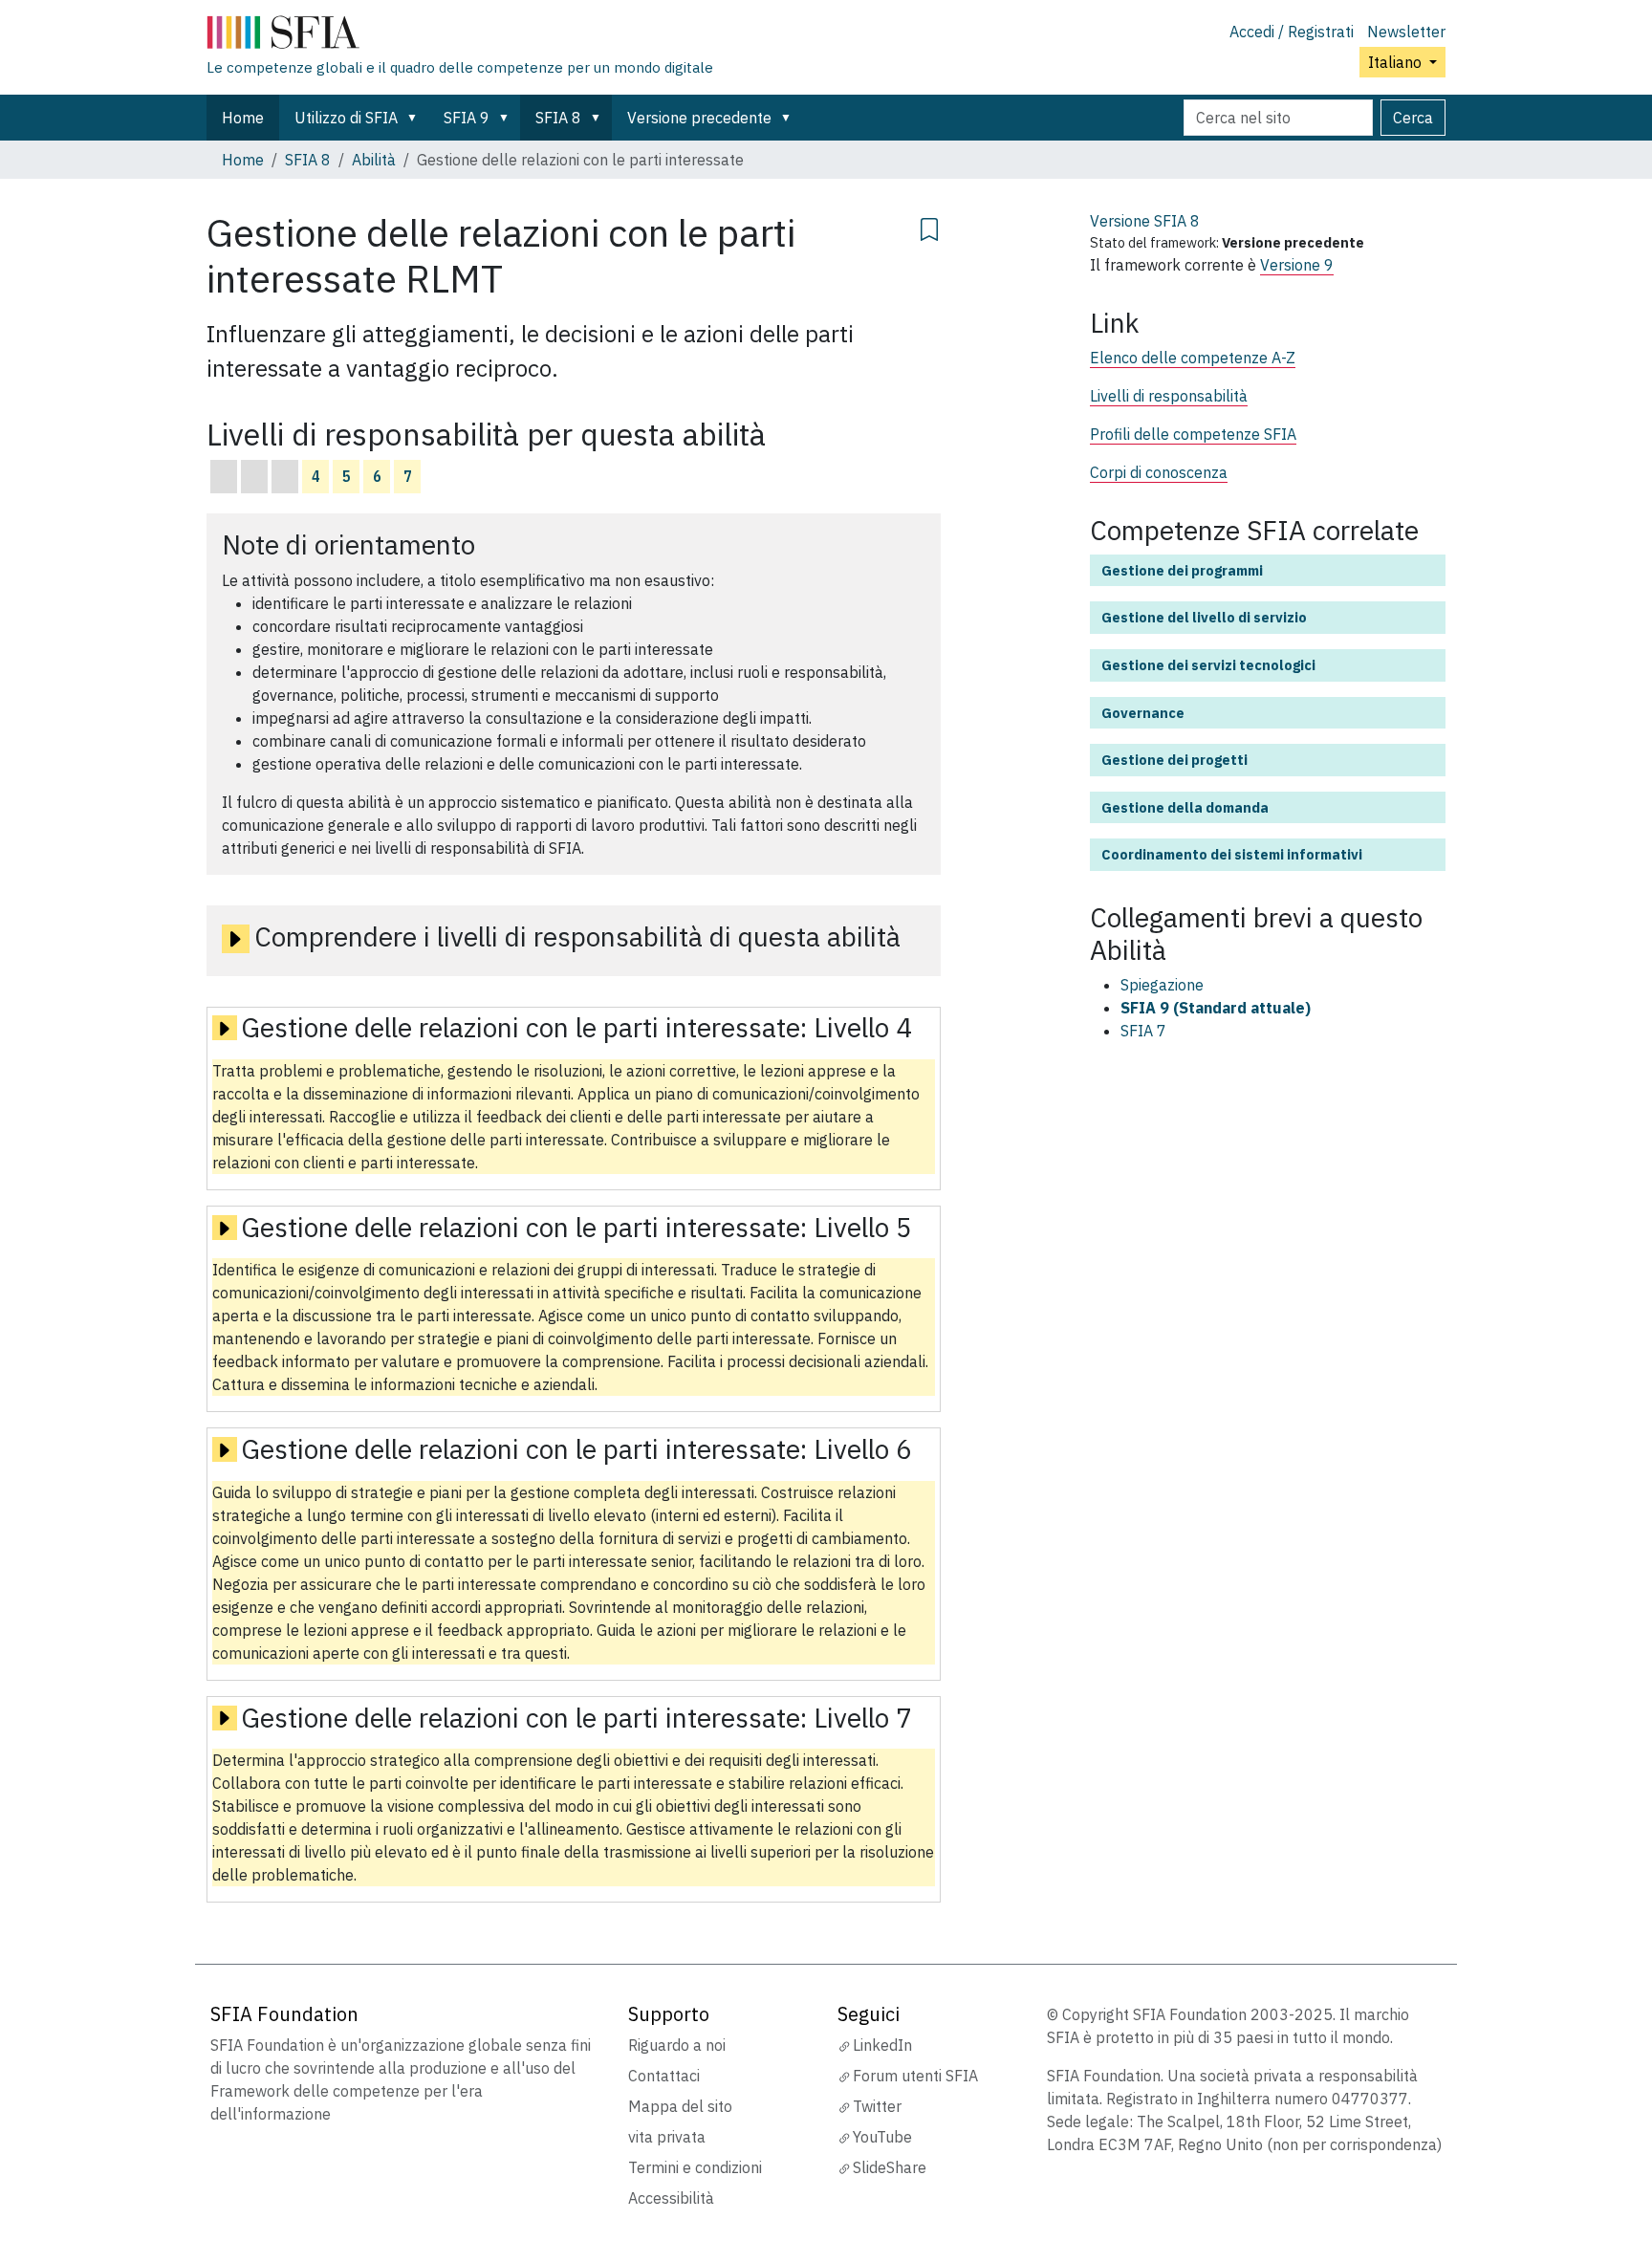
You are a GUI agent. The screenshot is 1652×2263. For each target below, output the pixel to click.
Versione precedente (699, 118)
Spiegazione (1162, 985)
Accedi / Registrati (1292, 32)
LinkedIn (882, 2045)
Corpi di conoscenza (1159, 472)
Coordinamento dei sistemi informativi (1232, 854)
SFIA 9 (467, 118)
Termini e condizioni (695, 2167)
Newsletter (1406, 32)
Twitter (877, 2106)
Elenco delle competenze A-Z (1193, 358)
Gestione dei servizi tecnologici (1208, 665)
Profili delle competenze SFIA (1193, 434)
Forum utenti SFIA (915, 2076)
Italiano (1397, 62)
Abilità (374, 160)
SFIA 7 (1143, 1031)
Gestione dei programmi (1182, 570)
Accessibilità (671, 2198)
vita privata (667, 2137)
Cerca (1413, 118)
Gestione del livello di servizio (1204, 617)
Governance (1143, 713)
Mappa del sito (680, 2106)
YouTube (882, 2137)
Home (243, 118)
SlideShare (890, 2167)
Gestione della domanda (1185, 807)
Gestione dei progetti (1174, 760)
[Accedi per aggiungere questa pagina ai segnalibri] (929, 227)
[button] (416, 118)
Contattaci (664, 2076)
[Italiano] (460, 36)
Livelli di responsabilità (1169, 396)
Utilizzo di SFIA (346, 118)
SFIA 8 (558, 118)
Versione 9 (1297, 265)
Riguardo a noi (677, 2045)
